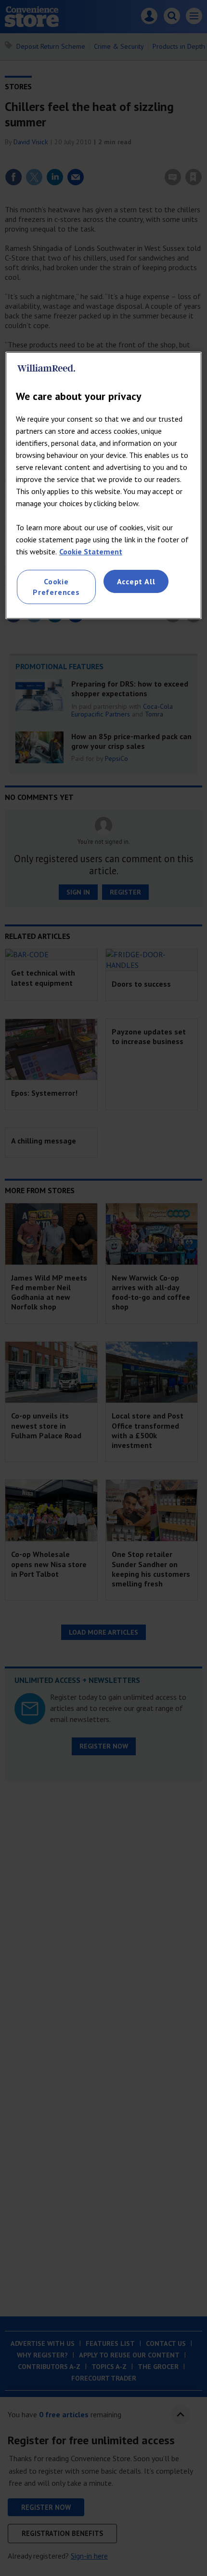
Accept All (136, 581)
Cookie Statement (91, 551)
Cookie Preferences (56, 587)
